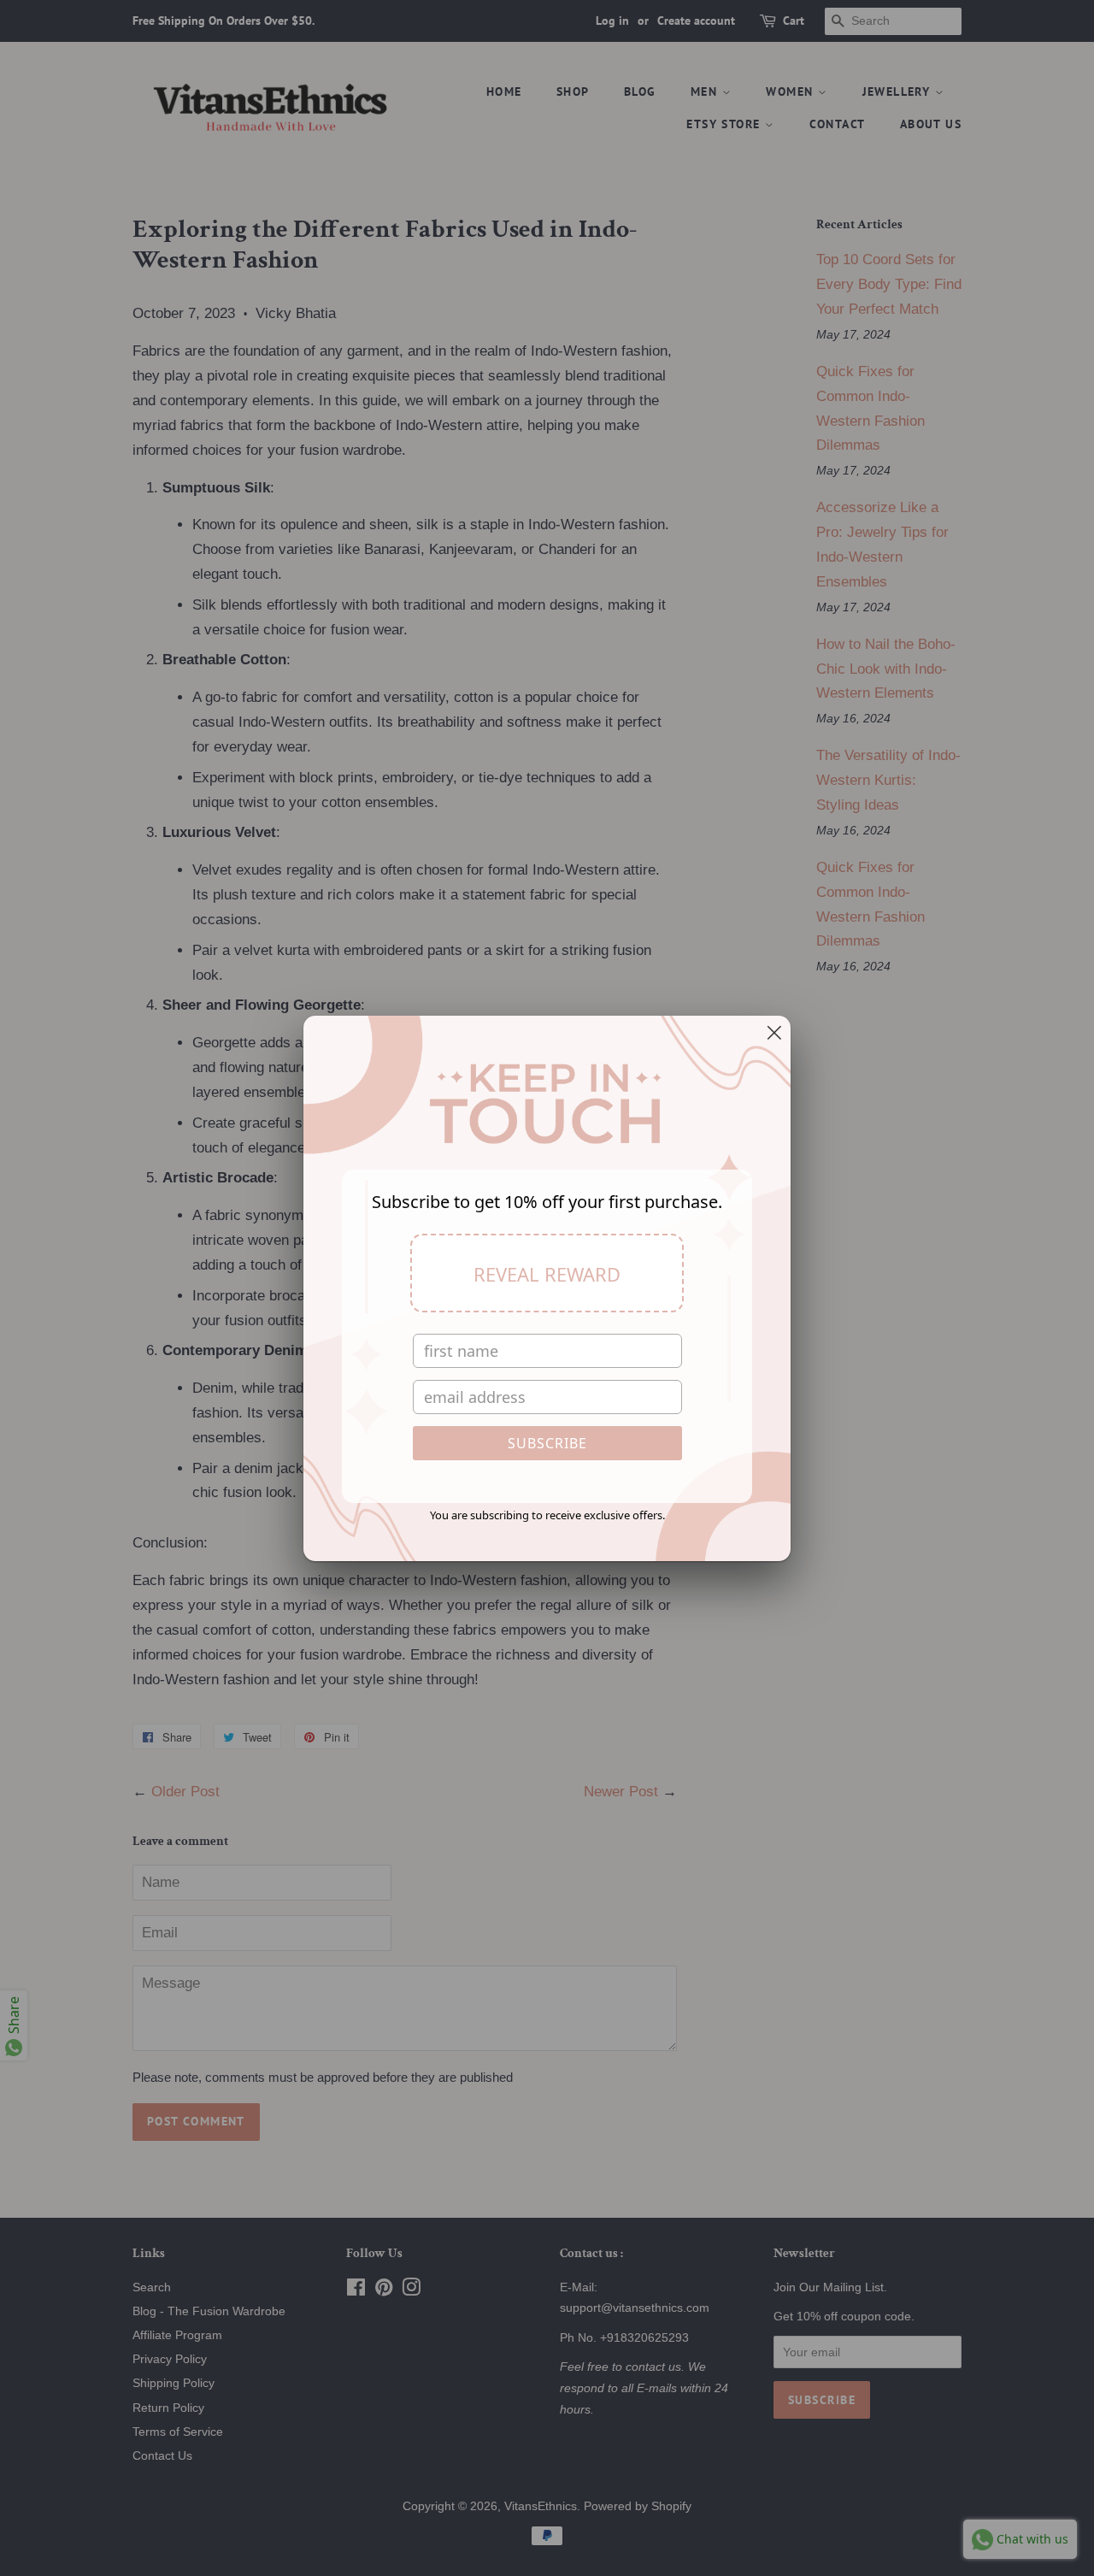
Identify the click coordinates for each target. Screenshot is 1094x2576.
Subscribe (547, 1443)
